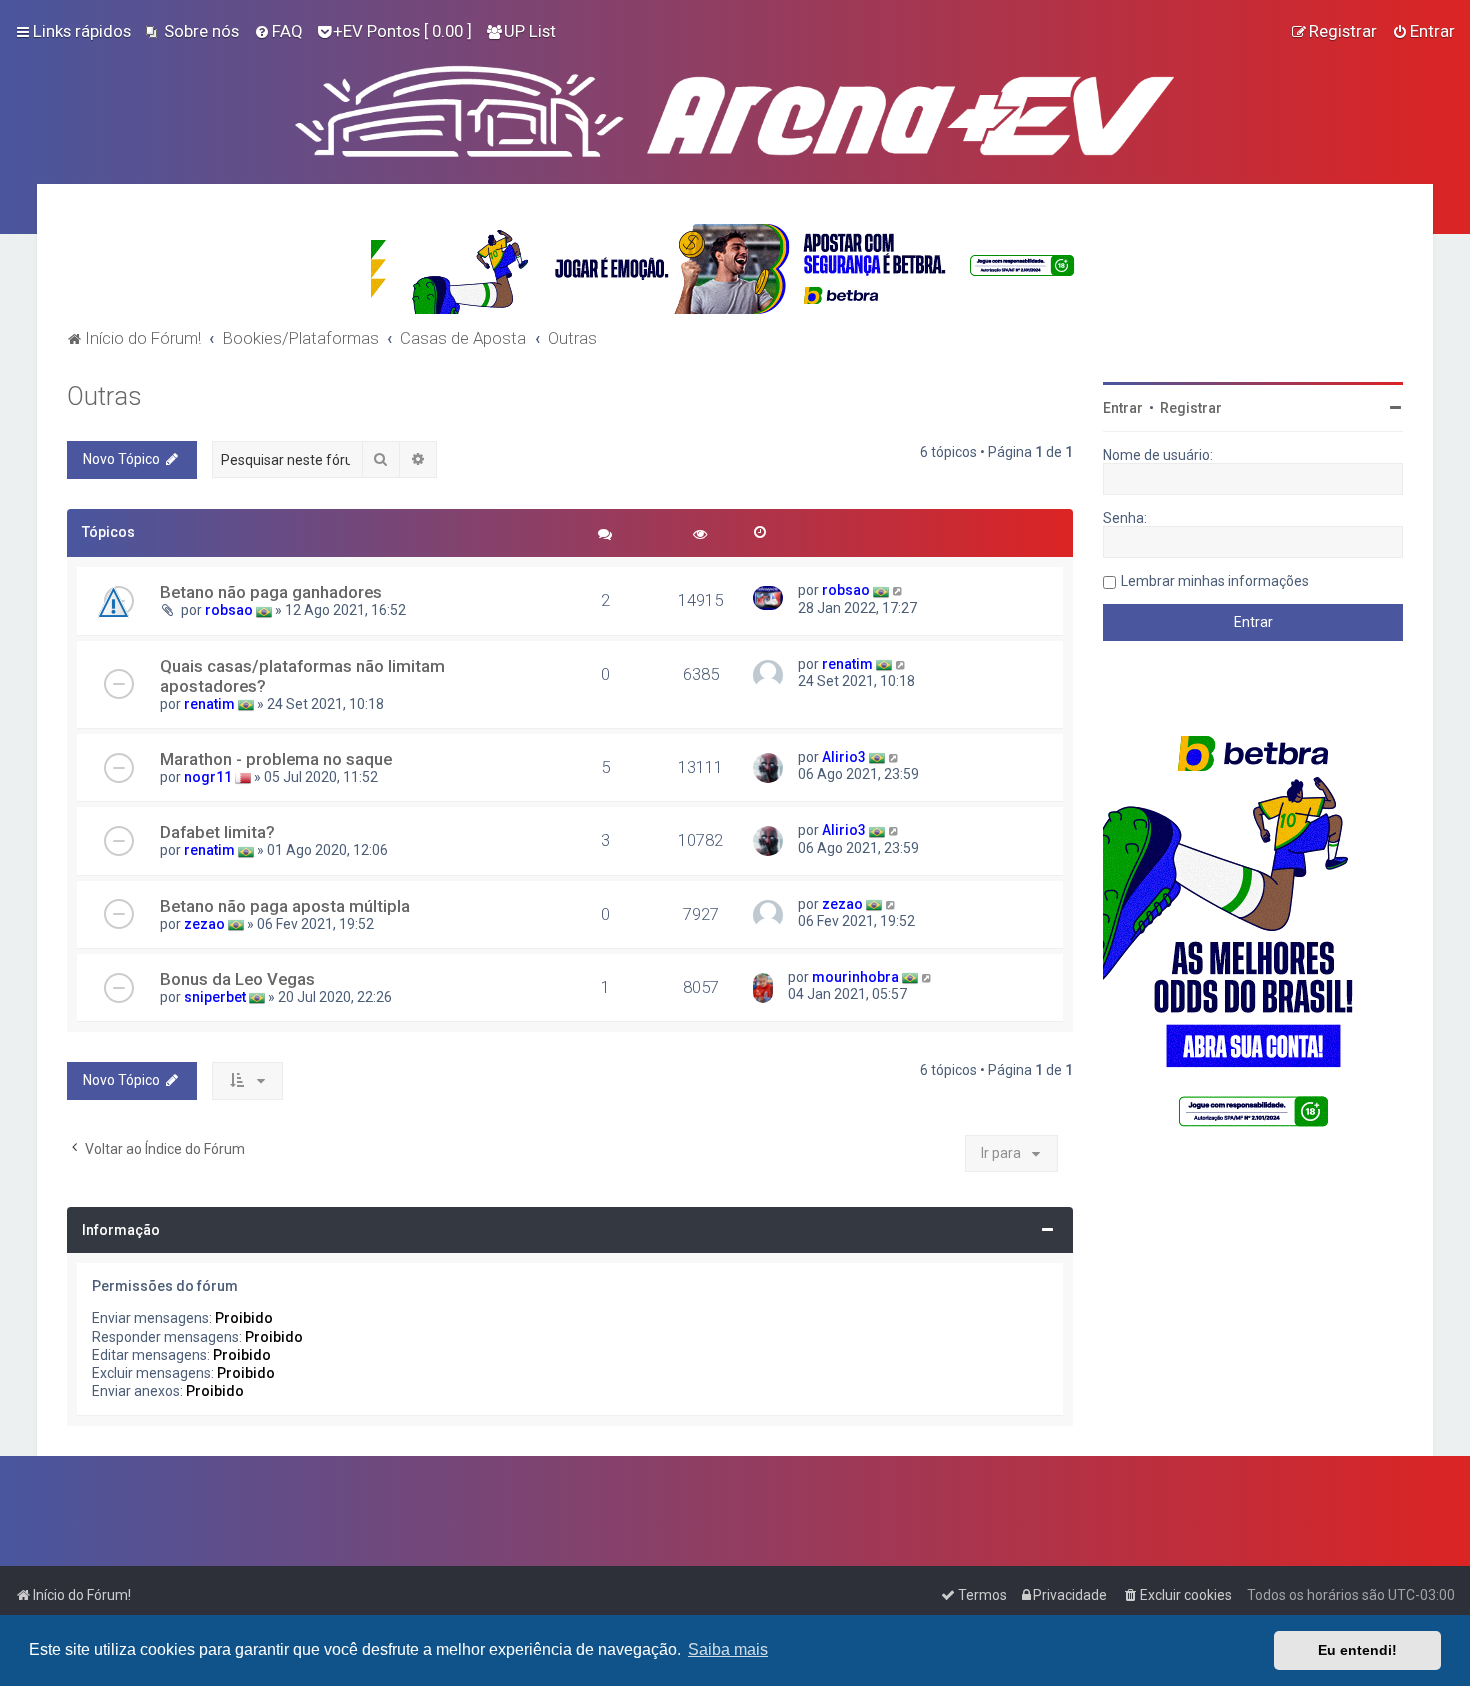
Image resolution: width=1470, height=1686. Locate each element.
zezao (204, 924)
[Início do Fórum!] (735, 107)
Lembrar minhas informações (1215, 581)
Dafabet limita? (217, 832)
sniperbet (215, 997)
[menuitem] (192, 31)
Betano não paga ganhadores (271, 592)
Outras (104, 396)
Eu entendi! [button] (1357, 1650)
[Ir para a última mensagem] (898, 590)
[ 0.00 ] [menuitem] (402, 31)
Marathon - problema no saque (276, 759)
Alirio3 (844, 757)
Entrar (1123, 408)
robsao (229, 610)
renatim (209, 704)
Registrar (1191, 408)
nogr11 (208, 777)
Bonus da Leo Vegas (237, 979)
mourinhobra (855, 977)
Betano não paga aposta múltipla (285, 906)
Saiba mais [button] (728, 1649)
